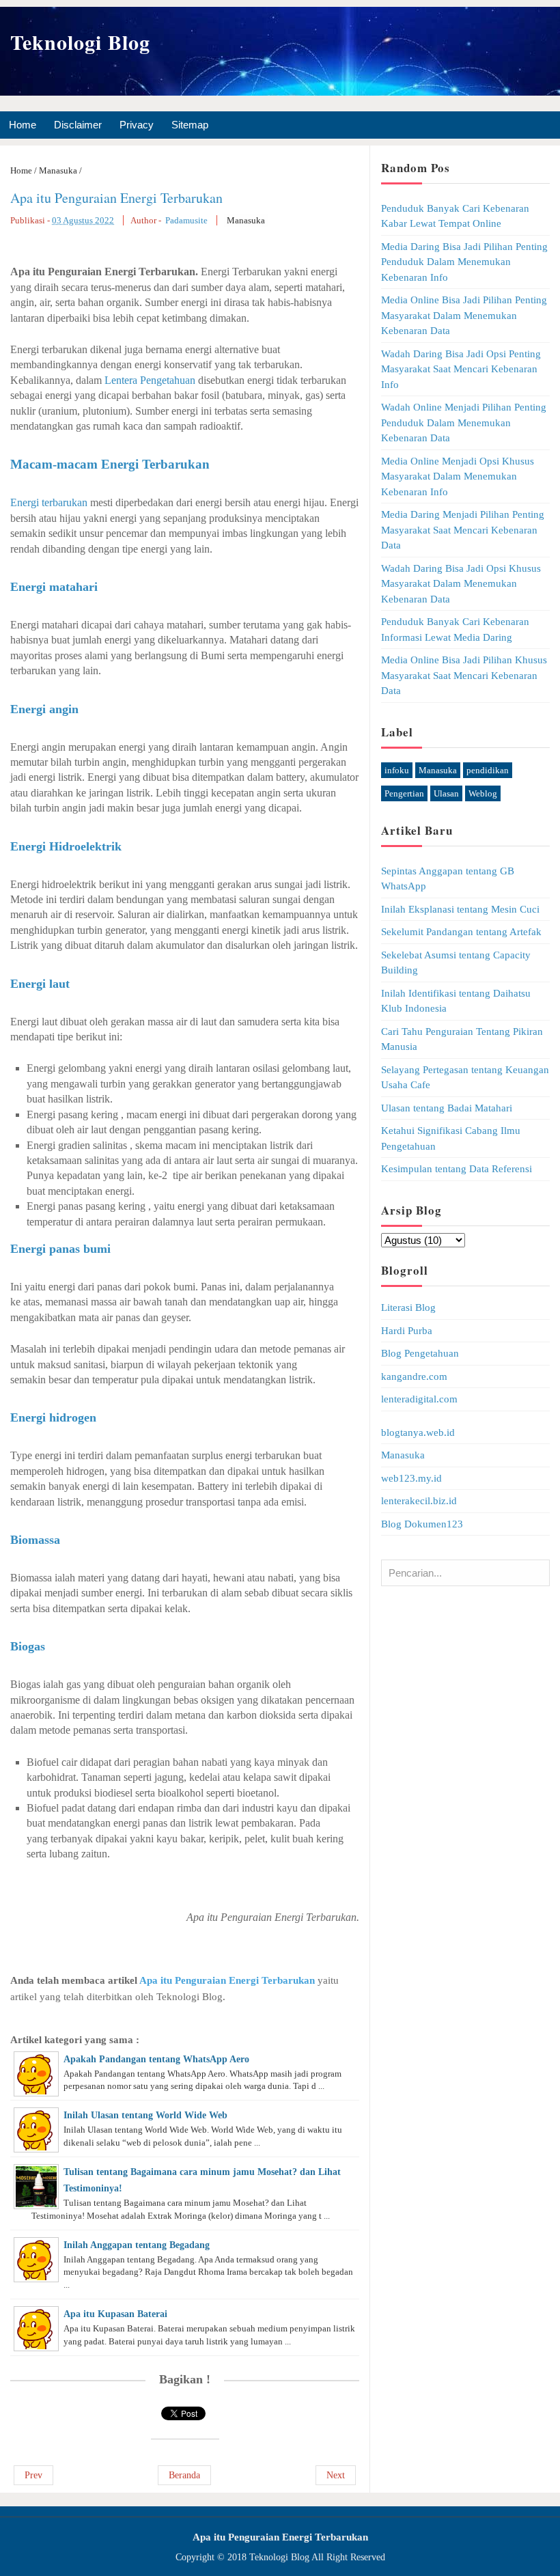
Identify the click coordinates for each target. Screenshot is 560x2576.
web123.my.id (411, 1478)
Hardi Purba (407, 1331)
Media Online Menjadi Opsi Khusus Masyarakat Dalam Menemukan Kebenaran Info (458, 476)
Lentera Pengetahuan (150, 380)
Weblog (483, 793)
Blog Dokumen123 (422, 1524)
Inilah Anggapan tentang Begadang (137, 2245)
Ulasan (446, 793)
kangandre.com (414, 1376)
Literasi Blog (408, 1307)
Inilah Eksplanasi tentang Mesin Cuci (460, 909)
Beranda (184, 2475)
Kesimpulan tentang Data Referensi (457, 1169)
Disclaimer (78, 125)
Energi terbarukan (49, 502)
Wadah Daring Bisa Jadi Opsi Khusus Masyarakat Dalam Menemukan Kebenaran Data (461, 584)
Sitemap (190, 125)
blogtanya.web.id (418, 1432)
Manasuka (246, 220)
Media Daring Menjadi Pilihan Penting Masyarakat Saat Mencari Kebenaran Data (463, 530)
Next (336, 2475)
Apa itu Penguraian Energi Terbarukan (116, 198)
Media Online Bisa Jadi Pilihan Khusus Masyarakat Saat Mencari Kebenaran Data (464, 675)
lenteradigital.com (419, 1399)
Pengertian (404, 793)
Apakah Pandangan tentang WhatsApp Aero (156, 2059)
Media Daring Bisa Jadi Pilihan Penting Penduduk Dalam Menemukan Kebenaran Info (464, 262)
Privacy (137, 125)
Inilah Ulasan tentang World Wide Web (145, 2115)
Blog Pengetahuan (420, 1353)
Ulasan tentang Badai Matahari (447, 1108)
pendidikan (488, 770)
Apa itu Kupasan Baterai (115, 2314)
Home (23, 125)
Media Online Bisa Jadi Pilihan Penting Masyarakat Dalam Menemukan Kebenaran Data (464, 315)
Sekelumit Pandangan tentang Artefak (461, 932)
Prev (33, 2475)
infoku (397, 770)
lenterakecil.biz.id (419, 1501)
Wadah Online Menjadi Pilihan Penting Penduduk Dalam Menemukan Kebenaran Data (464, 423)
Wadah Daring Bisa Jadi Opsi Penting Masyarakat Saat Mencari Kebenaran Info (461, 369)
